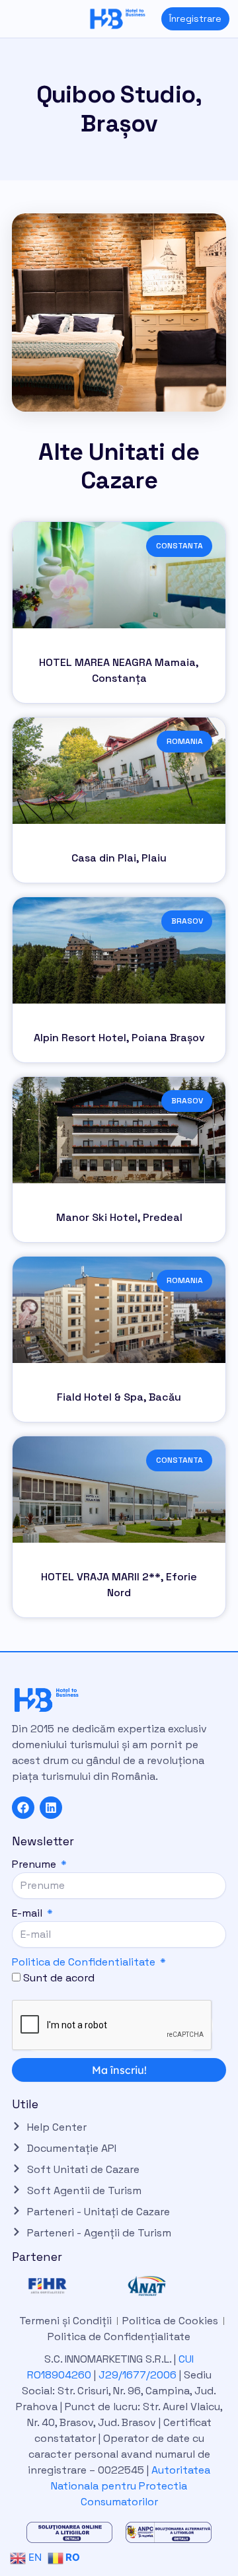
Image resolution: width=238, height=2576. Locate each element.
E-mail (28, 1913)
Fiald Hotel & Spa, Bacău (119, 1397)
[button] (10, 19)
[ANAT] (169, 2286)
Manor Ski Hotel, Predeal (119, 1217)
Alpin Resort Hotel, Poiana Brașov (119, 1038)
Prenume (35, 1864)
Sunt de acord (59, 1978)
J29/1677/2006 (139, 2375)
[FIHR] (69, 2286)
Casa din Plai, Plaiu (119, 858)
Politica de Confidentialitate (84, 1962)
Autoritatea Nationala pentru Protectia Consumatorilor (131, 2486)
